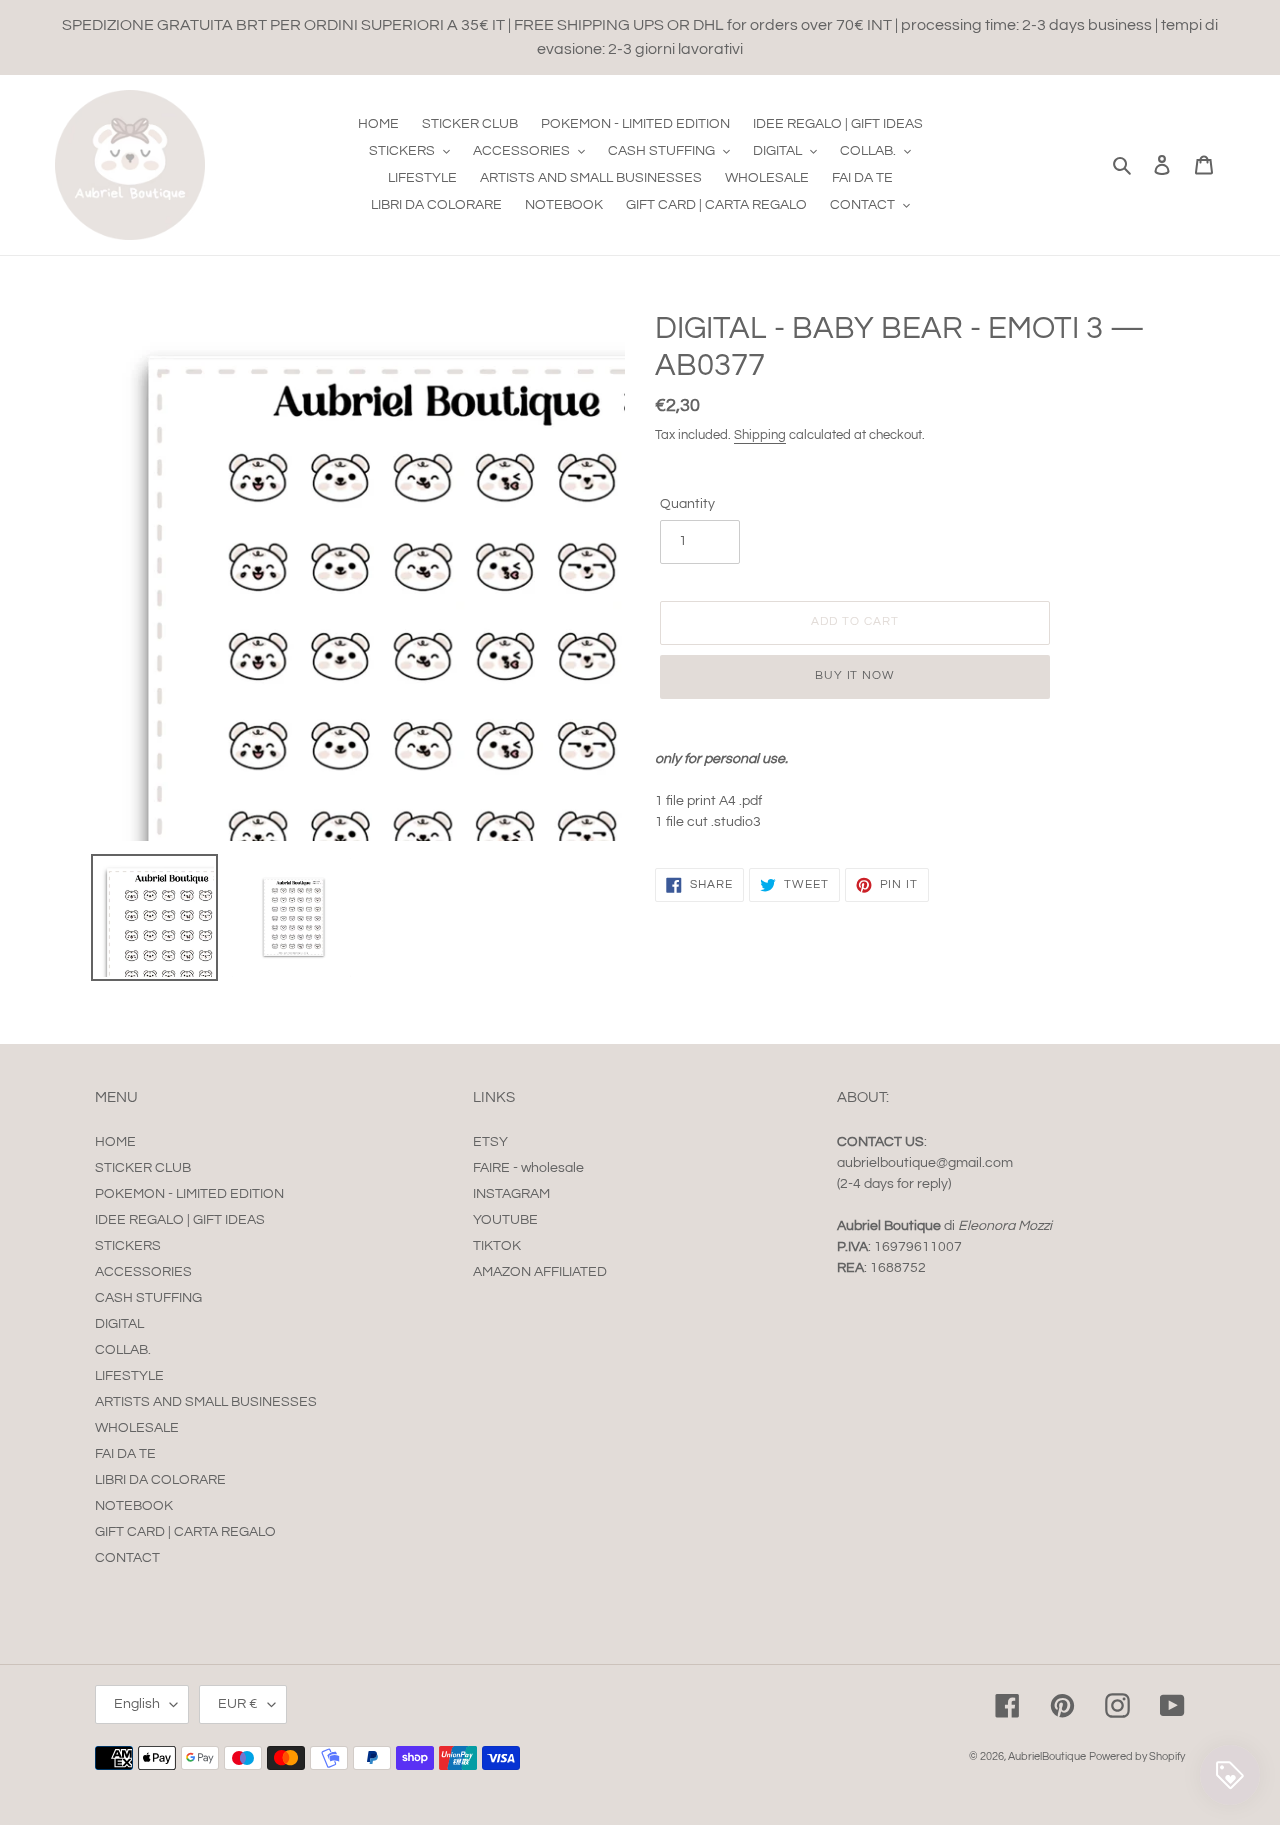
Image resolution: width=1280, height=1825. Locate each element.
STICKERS (128, 1246)
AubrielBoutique (1047, 1756)
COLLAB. (123, 1350)
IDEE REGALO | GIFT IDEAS (180, 1220)
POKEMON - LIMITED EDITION (189, 1194)
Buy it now (855, 675)
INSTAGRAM (511, 1194)
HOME (115, 1142)
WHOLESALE (137, 1428)
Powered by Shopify (1137, 1756)
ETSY (490, 1142)
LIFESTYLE (129, 1376)
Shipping (760, 435)
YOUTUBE (505, 1220)
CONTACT (127, 1558)
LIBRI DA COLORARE (160, 1480)
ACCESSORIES (143, 1272)
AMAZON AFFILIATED (540, 1272)
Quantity (687, 504)
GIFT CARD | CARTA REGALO (185, 1532)
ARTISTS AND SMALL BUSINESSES (206, 1402)
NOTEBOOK (134, 1506)
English (137, 1704)
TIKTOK (497, 1246)
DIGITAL (119, 1324)
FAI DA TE (125, 1454)
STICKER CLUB (143, 1168)
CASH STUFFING (148, 1298)
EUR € (238, 1704)
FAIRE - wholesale (528, 1168)
